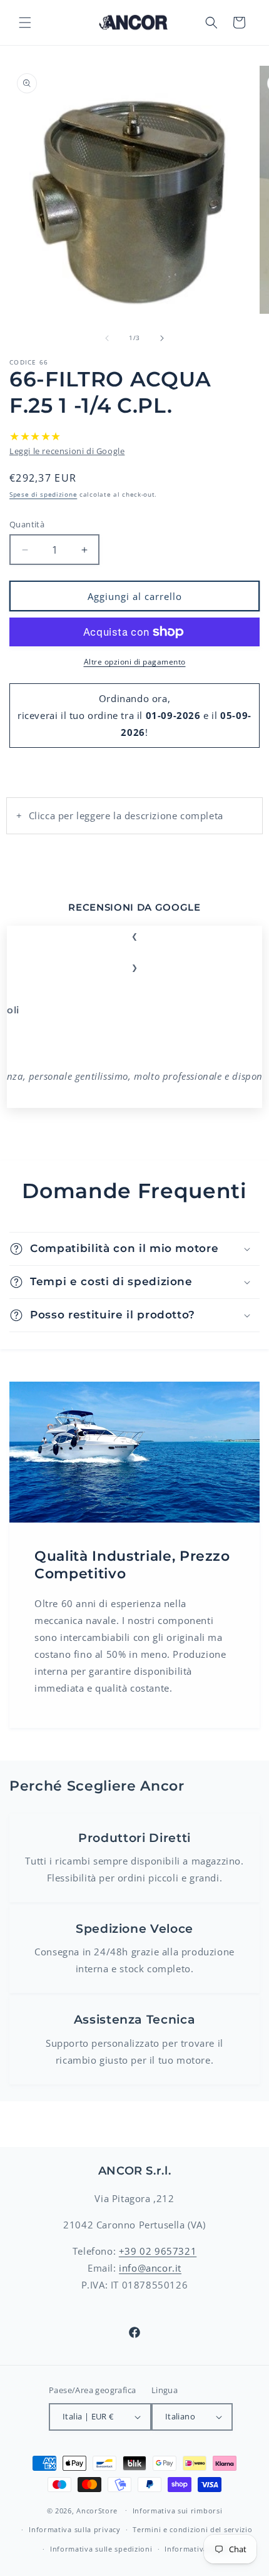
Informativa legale (198, 2549)
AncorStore (97, 2510)
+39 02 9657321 (158, 2251)
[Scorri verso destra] (162, 338)
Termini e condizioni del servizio (192, 2529)
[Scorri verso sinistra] (107, 338)
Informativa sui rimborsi (178, 2511)
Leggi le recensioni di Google (67, 451)
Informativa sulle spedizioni (101, 2549)
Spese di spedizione (43, 494)
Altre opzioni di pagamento (135, 662)
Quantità (27, 524)
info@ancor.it (150, 2268)
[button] (25, 23)
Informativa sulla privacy (75, 2529)
